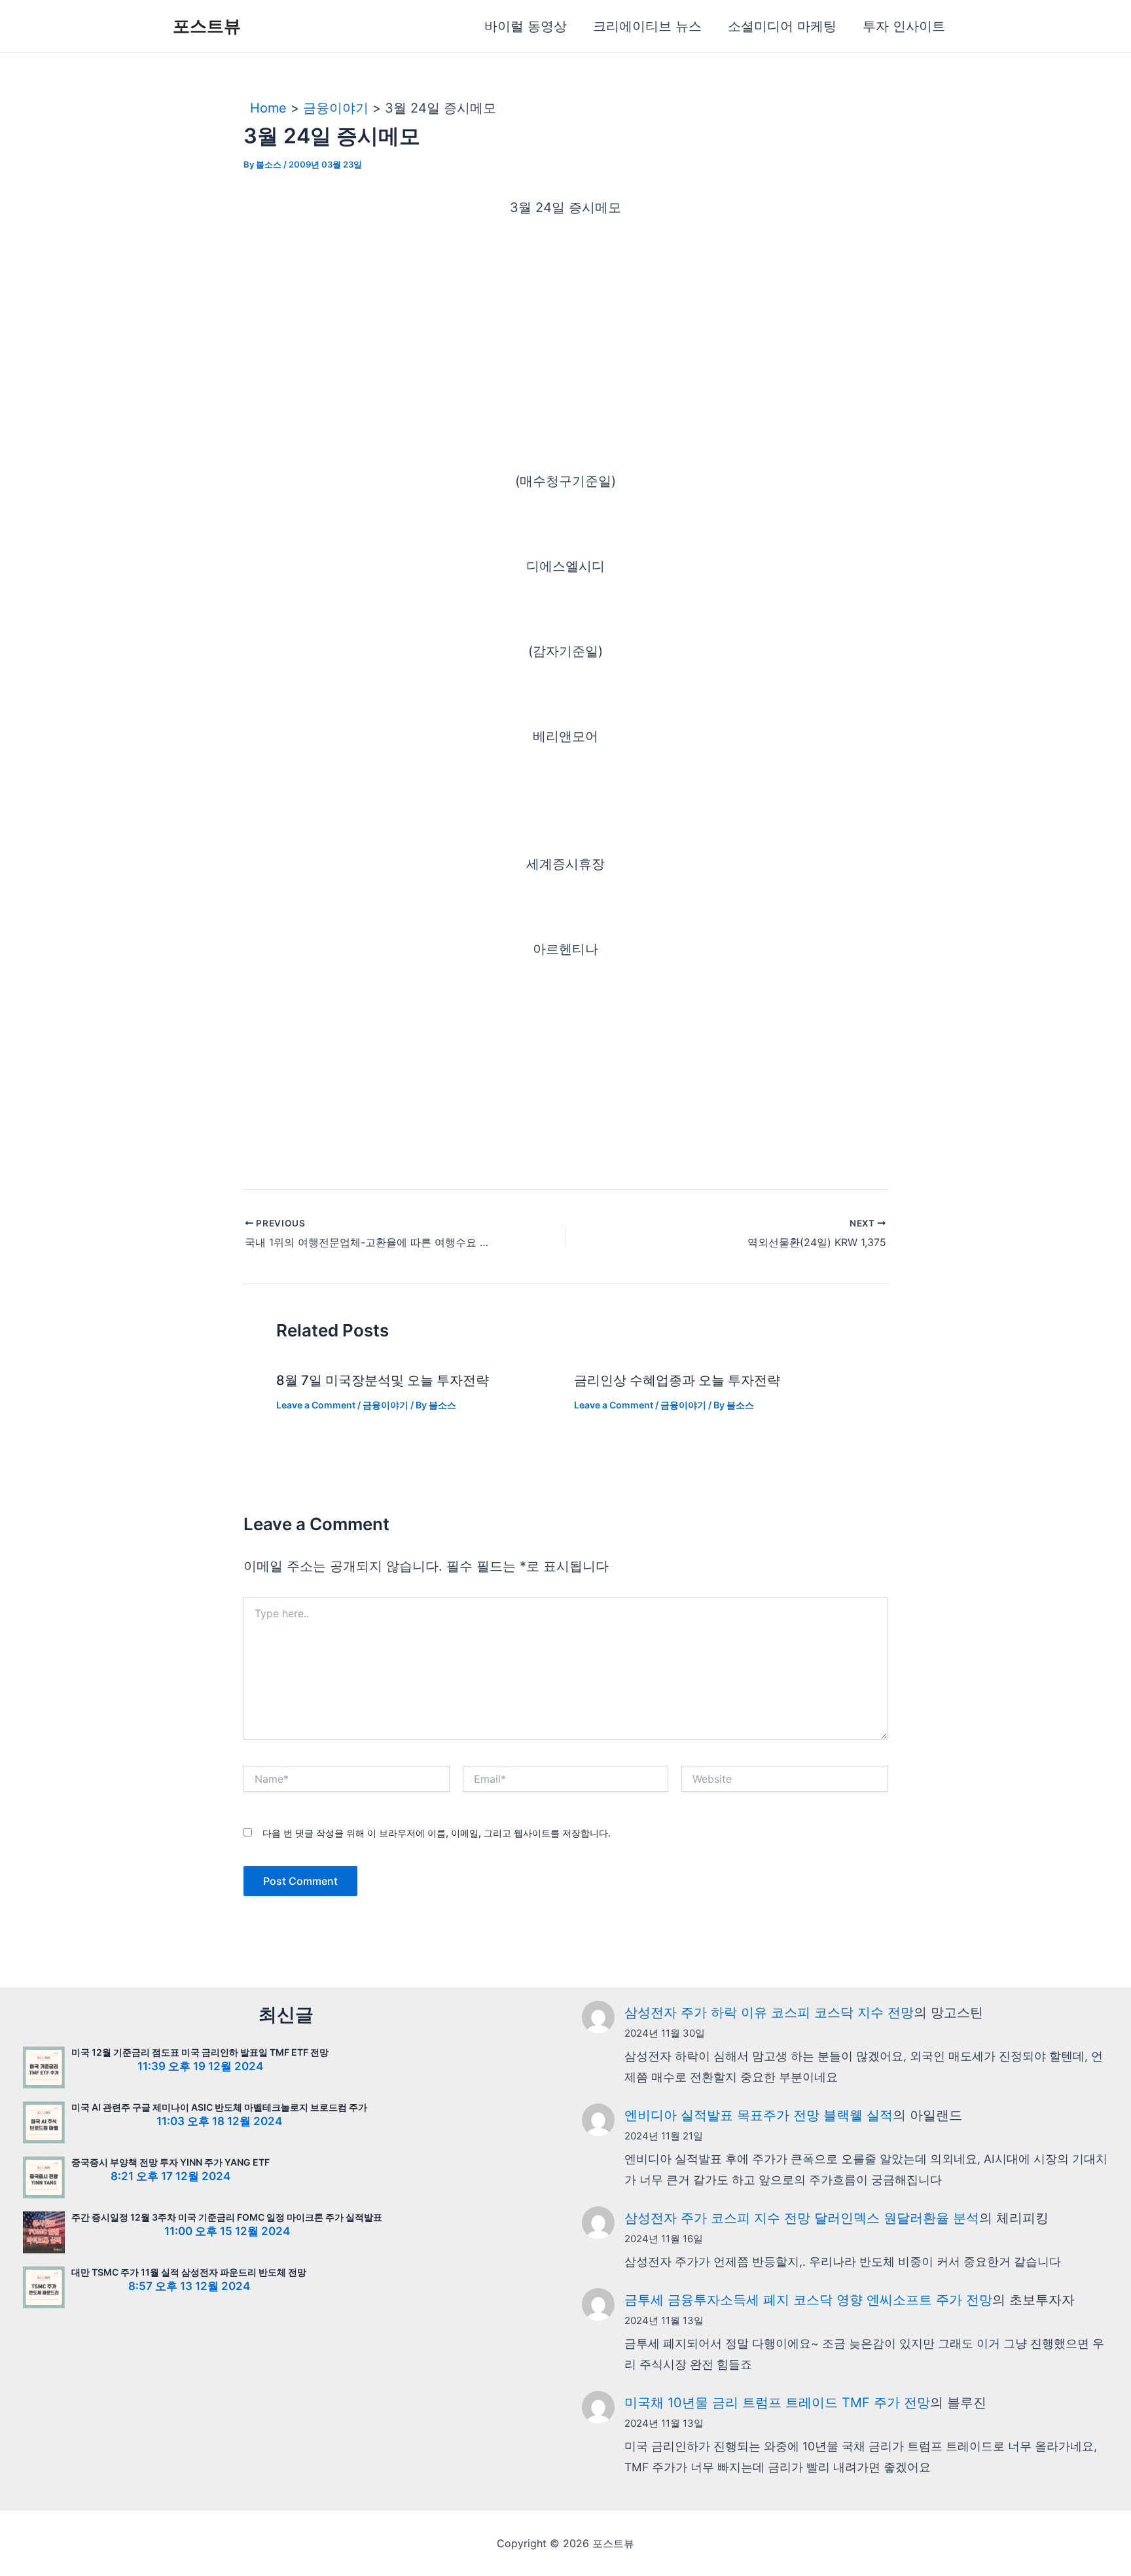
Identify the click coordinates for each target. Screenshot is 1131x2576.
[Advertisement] (565, 331)
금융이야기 (386, 1405)
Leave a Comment (316, 1405)
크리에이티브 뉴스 (647, 26)
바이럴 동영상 (526, 26)
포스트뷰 (207, 26)
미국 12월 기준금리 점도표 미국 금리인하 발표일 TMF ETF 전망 (200, 2052)
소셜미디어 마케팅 (782, 26)
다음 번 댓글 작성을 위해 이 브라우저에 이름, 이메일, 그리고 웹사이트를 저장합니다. (437, 1833)
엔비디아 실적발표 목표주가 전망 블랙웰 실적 (759, 2115)
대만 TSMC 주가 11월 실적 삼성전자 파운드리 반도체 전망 (189, 2272)
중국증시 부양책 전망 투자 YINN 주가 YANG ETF (171, 2162)
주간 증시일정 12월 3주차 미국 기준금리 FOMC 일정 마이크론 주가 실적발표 (227, 2217)
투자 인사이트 (904, 26)
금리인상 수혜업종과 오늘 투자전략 (677, 1380)
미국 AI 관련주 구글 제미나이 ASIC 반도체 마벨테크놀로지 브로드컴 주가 (219, 2107)
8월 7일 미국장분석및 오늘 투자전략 (383, 1380)
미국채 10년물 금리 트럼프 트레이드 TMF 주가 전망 (777, 2403)
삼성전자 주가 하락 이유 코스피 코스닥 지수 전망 (769, 2012)
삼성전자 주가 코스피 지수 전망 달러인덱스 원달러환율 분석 (802, 2218)
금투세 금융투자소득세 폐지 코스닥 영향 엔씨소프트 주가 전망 (808, 2300)
